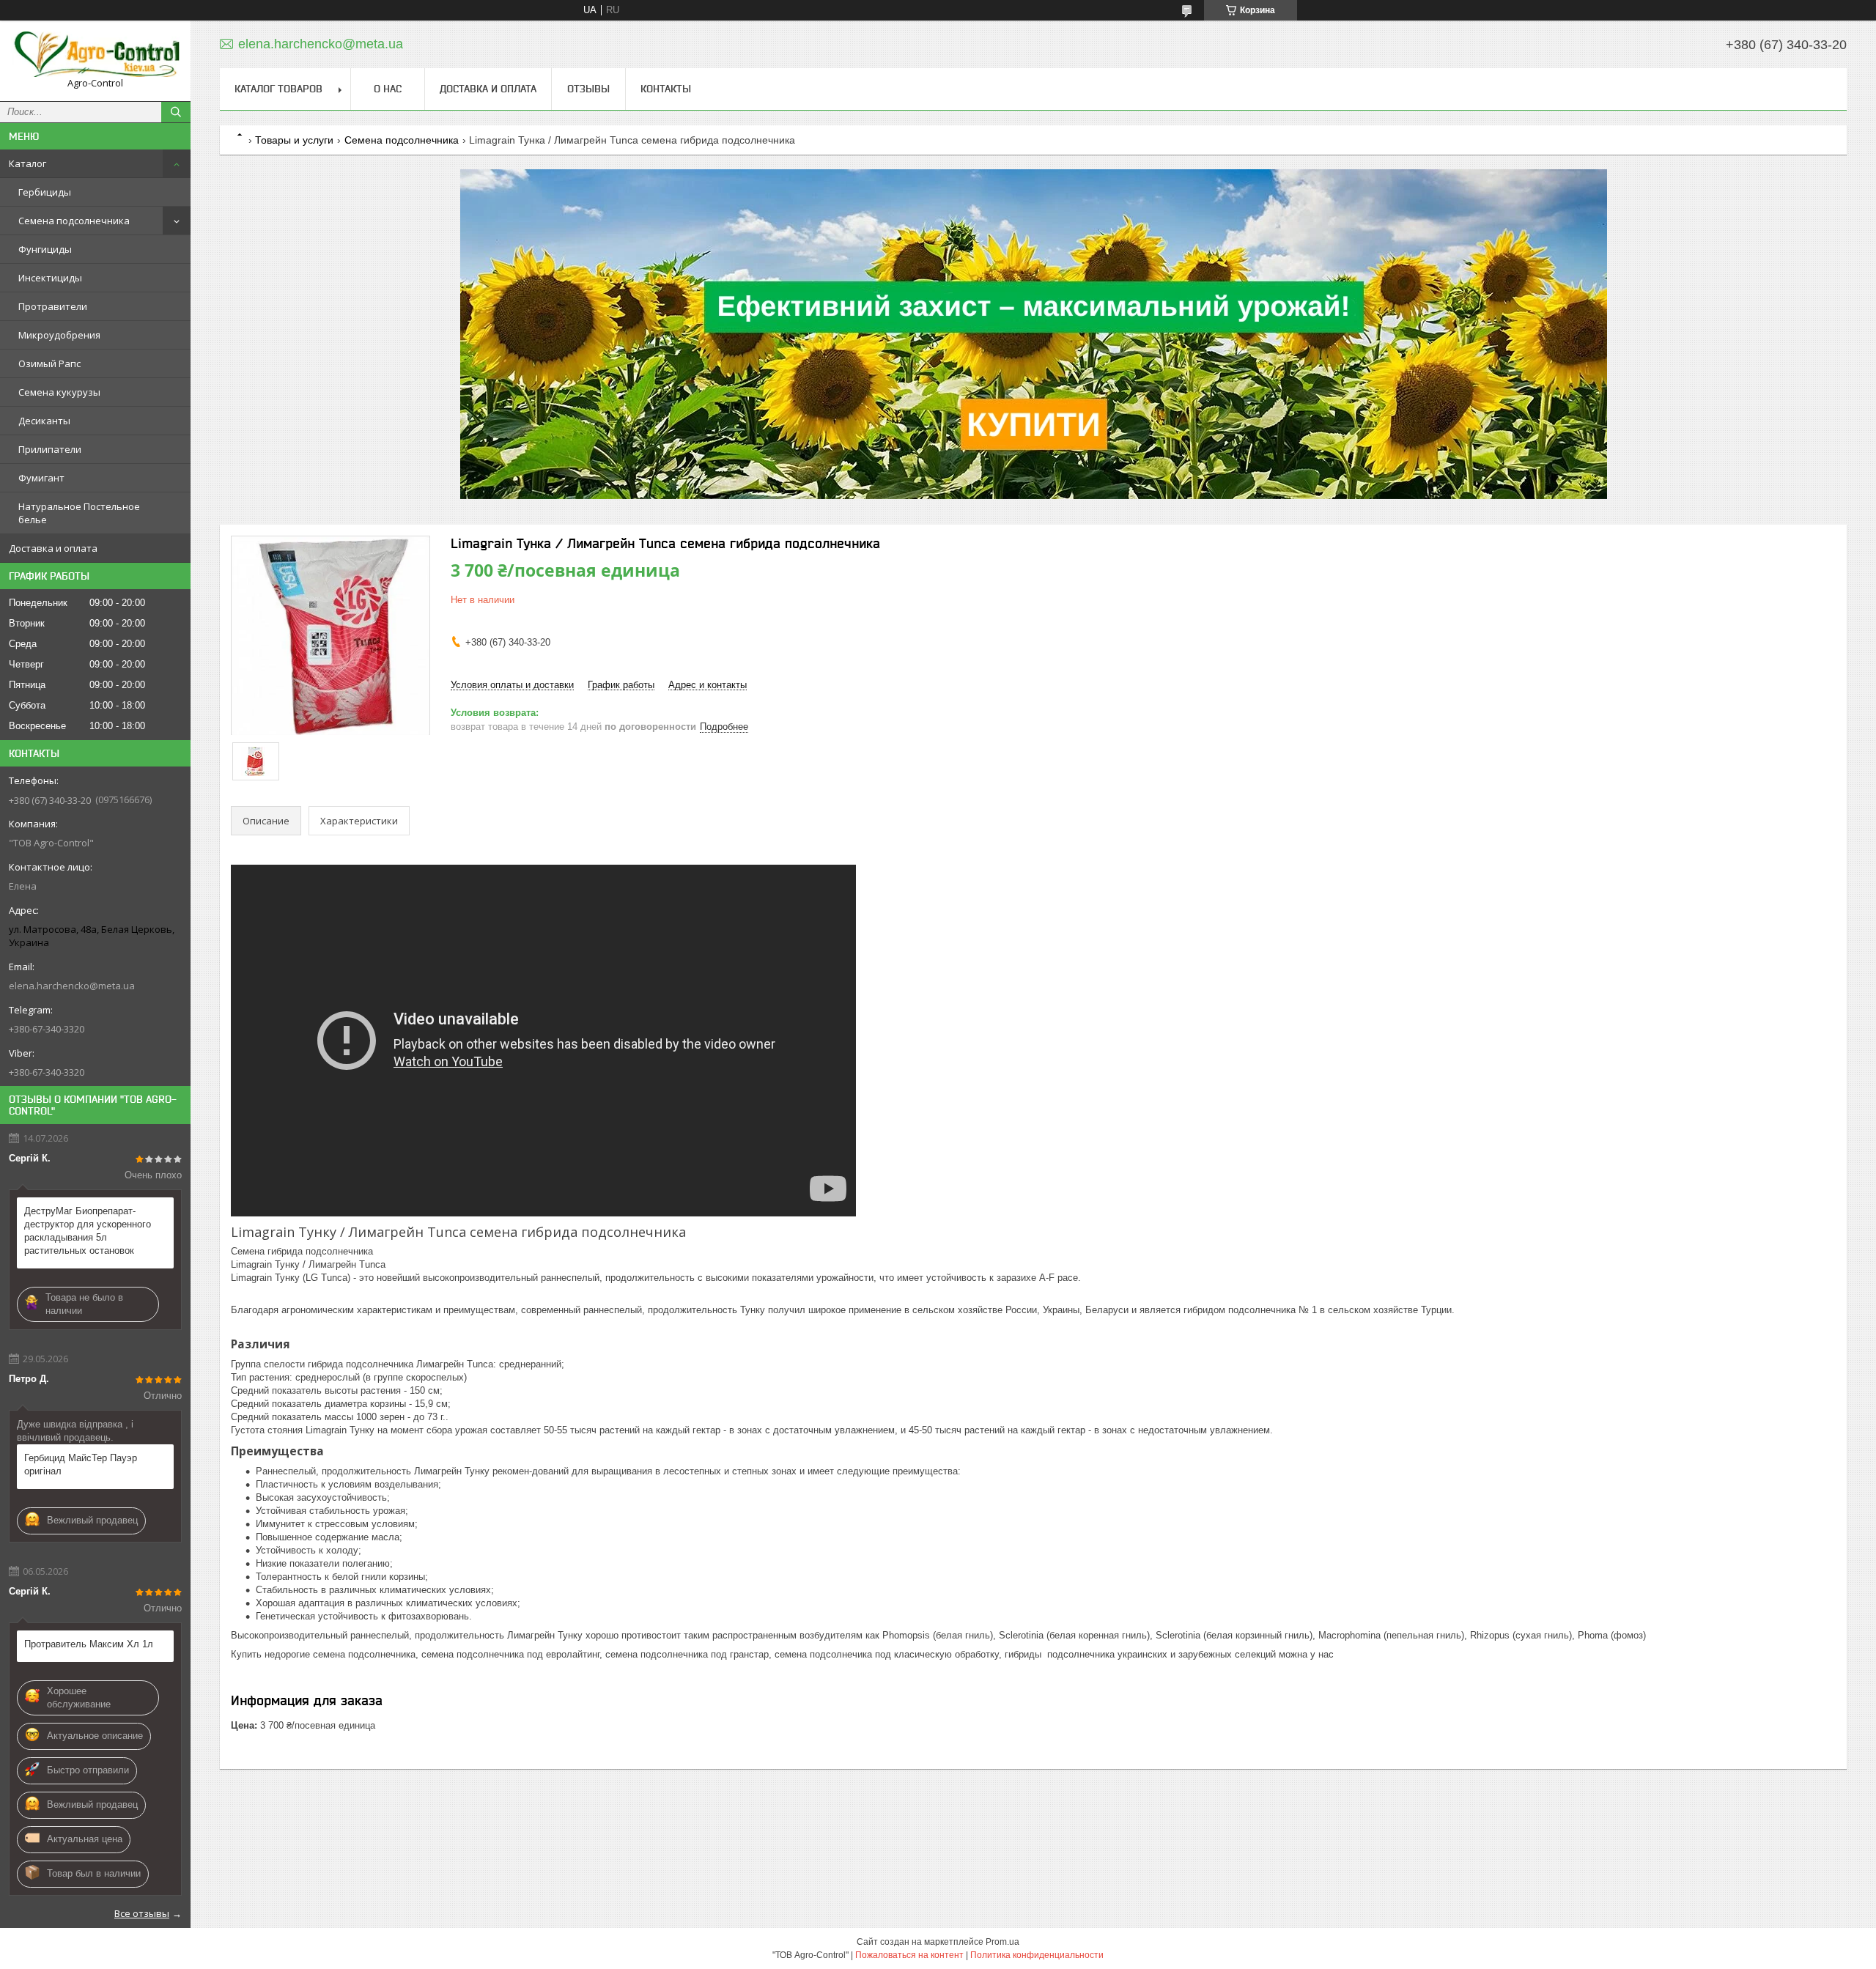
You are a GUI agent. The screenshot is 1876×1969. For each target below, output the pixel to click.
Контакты (666, 89)
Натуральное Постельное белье (79, 513)
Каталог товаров (278, 89)
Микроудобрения (59, 335)
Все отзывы (142, 1913)
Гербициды (45, 192)
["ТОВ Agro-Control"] (95, 54)
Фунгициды (45, 249)
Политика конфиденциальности (1037, 1955)
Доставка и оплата (53, 548)
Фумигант (41, 478)
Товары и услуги (294, 140)
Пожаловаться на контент (909, 1955)
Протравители (53, 306)
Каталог (27, 163)
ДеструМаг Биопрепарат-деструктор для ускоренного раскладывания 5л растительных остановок (88, 1231)
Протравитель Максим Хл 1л (89, 1644)
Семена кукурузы (59, 392)
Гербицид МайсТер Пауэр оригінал (81, 1464)
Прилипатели (50, 449)
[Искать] (176, 112)
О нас (388, 89)
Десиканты (44, 421)
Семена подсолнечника (74, 221)
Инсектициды (50, 278)
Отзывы (588, 89)
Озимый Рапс (49, 363)
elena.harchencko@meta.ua (72, 986)
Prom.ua (1002, 1942)
